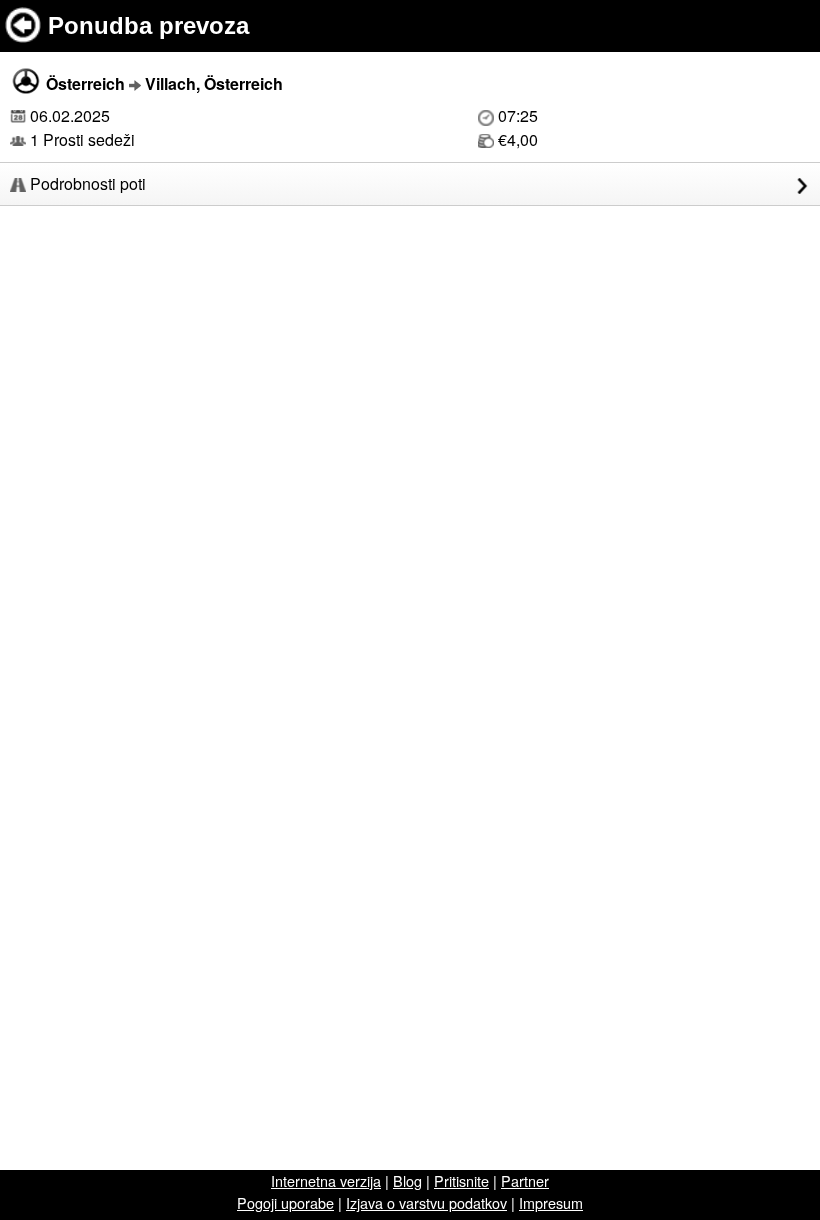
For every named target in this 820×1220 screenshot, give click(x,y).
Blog (407, 1180)
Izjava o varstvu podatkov (426, 1202)
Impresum (551, 1202)
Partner (525, 1180)
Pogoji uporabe (285, 1202)
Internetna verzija (326, 1180)
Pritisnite (461, 1180)
